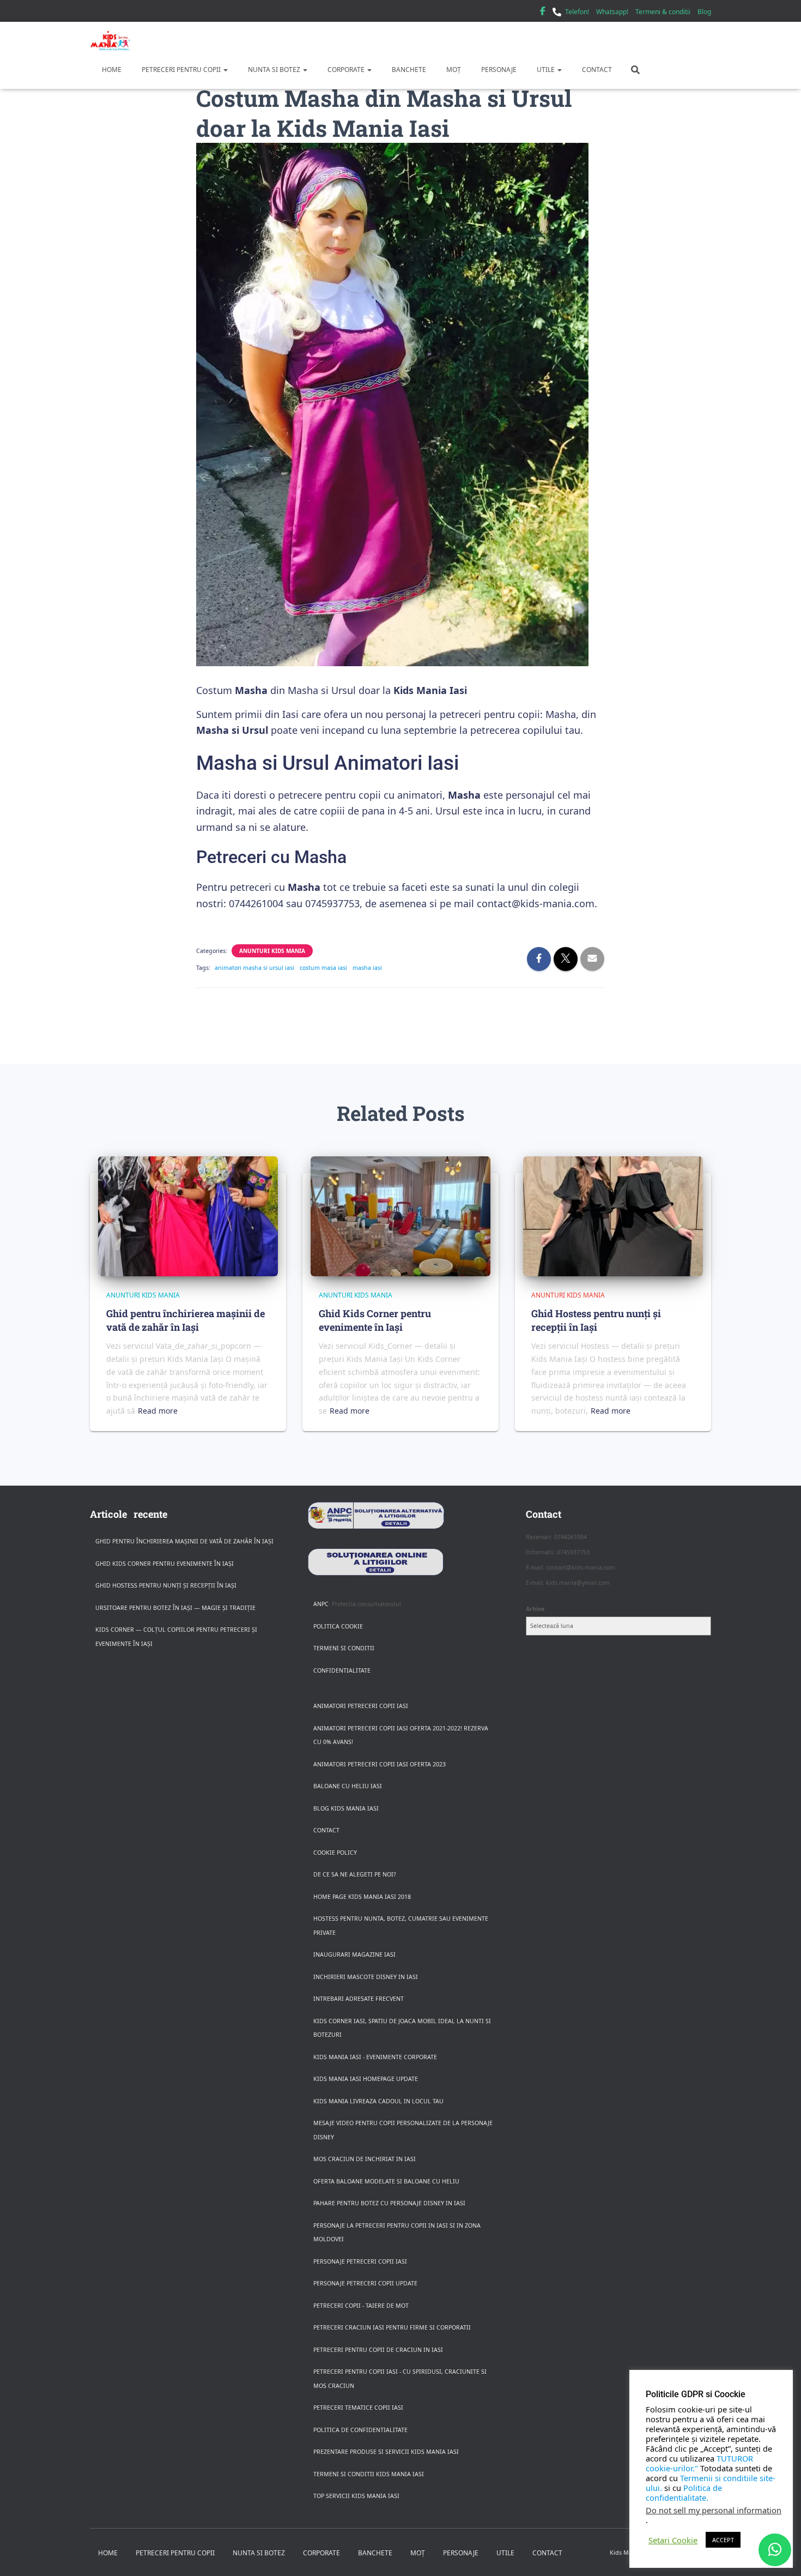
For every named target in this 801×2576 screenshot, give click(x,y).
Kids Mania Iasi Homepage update (366, 2079)
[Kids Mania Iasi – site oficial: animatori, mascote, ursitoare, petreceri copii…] (110, 41)
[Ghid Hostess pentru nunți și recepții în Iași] (613, 1216)
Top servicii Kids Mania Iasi (356, 2496)
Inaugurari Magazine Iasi (354, 1954)
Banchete (408, 70)
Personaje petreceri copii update (365, 2283)
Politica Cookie (338, 1626)
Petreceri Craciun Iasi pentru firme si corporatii (392, 2327)
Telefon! (577, 12)
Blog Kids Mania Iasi (346, 1808)
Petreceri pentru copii (181, 70)
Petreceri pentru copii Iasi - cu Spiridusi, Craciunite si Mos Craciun (400, 2379)
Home (111, 70)
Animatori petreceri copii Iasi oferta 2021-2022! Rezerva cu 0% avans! (401, 1735)
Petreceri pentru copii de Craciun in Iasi (378, 2350)
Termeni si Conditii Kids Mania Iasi (369, 2474)
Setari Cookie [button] (673, 2540)
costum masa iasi (323, 968)
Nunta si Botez (274, 70)
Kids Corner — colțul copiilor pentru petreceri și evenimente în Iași (176, 1637)
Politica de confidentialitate (360, 2430)
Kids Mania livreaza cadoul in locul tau (378, 2101)
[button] (225, 70)
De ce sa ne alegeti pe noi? (355, 1874)
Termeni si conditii (344, 1648)
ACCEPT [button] (723, 2540)
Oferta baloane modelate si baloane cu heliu (386, 2181)
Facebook (543, 13)
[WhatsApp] (775, 2550)
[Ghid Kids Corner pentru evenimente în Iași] (400, 1216)
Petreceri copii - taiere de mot (361, 2306)
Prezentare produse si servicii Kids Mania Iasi (386, 2452)
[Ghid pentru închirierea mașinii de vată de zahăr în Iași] (188, 1216)
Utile (546, 70)
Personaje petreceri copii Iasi (360, 2261)
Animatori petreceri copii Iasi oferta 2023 (380, 1764)
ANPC (321, 1604)
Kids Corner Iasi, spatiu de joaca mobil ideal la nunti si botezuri (402, 2028)
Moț (453, 70)
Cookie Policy (335, 1853)
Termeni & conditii (663, 12)
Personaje (498, 70)
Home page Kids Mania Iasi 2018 (362, 1897)
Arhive (535, 1609)
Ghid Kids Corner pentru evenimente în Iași (375, 1320)
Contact (596, 70)
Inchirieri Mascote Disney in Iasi (366, 1977)
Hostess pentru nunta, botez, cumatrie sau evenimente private (401, 1926)
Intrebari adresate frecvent (359, 1999)
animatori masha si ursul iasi (254, 968)
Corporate (346, 70)
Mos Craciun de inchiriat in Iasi (365, 2159)
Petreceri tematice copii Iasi (358, 2408)
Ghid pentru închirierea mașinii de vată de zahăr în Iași (186, 1320)
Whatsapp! (612, 12)
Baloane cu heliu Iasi (348, 1786)
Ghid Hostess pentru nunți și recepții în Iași (596, 1320)
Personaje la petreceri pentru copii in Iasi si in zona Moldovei (397, 2233)
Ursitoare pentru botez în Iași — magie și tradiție (175, 1608)
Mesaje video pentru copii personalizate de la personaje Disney (403, 2130)
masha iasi (367, 968)
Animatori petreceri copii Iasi (361, 1706)
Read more (158, 1411)
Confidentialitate (342, 1670)
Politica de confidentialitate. (684, 2493)
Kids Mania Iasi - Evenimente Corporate (375, 2057)
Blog (704, 12)
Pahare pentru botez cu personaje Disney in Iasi (389, 2203)
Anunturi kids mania (272, 951)
